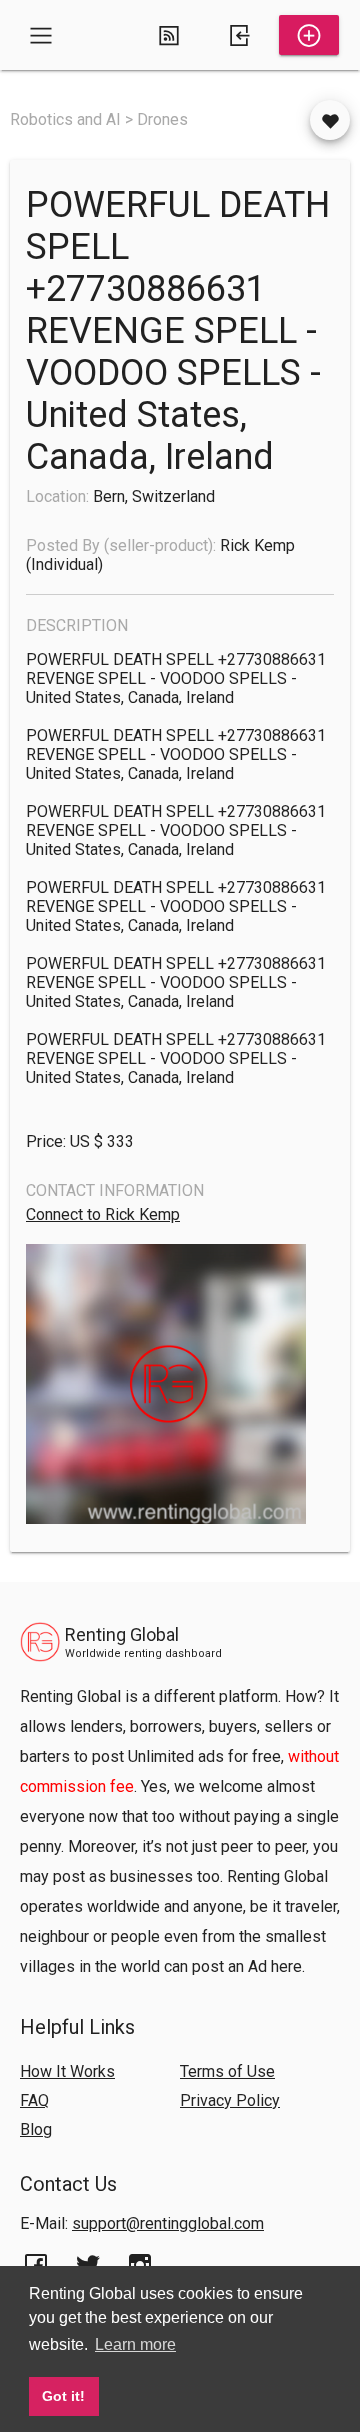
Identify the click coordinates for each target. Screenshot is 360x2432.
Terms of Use (227, 2071)
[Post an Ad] (309, 35)
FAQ (34, 2100)
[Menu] (41, 35)
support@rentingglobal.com (168, 2223)
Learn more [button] (135, 2344)
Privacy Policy (230, 2100)
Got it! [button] (63, 2396)
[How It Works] (169, 35)
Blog (36, 2129)
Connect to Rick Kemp (103, 1214)
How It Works (67, 2071)
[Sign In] (239, 35)
